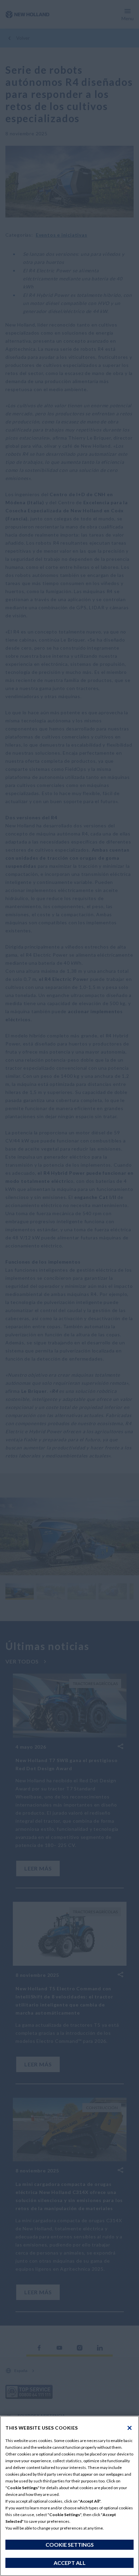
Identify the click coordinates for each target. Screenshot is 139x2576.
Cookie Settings (70, 2545)
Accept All (70, 2563)
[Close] (130, 2428)
